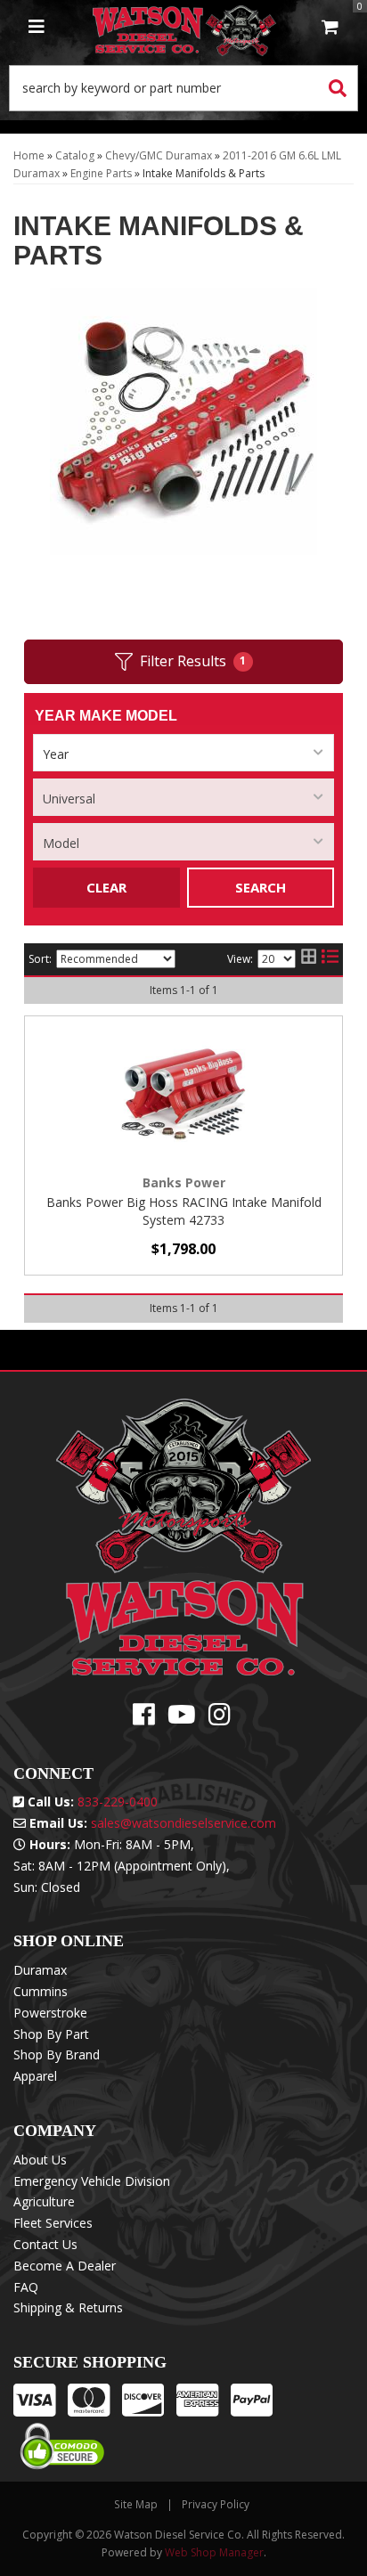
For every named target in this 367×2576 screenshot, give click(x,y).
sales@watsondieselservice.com (183, 1823)
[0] (330, 28)
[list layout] (330, 959)
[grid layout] (309, 959)
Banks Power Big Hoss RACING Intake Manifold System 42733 (184, 1211)
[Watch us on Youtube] (182, 1719)
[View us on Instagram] (220, 1719)
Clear (106, 887)
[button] (183, 88)
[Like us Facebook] (144, 1719)
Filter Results (193, 661)
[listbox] (183, 753)
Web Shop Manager (214, 2552)
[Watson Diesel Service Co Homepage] (184, 28)
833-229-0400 (118, 1802)
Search (261, 887)
